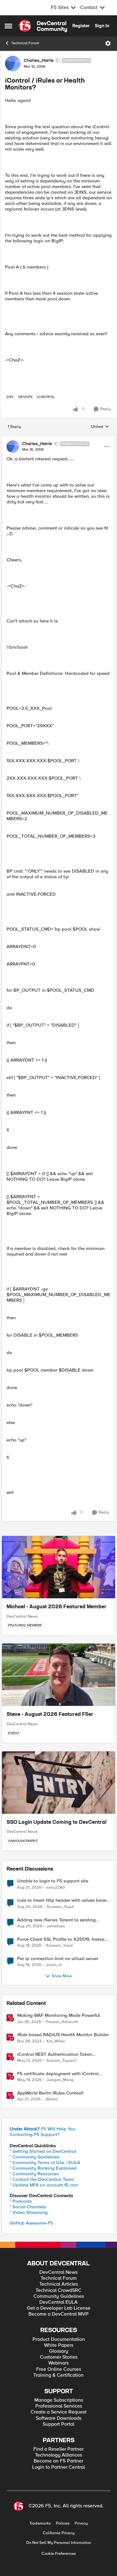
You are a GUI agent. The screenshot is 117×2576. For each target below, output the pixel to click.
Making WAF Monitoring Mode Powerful (58, 2015)
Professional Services (59, 2406)
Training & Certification (58, 2375)
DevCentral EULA (58, 2302)
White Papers (59, 2345)
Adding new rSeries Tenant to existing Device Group (56, 1920)
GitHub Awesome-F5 (31, 2223)
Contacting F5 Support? (35, 2134)
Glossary (59, 2351)
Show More (62, 1976)
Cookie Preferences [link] (59, 2554)
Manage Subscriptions (59, 2400)
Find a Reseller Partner (58, 2449)
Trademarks (40, 2523)
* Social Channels (28, 2207)
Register (81, 26)
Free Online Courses (59, 2369)
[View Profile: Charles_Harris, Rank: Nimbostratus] (13, 64)
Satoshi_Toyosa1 (61, 2061)
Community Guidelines (59, 2296)
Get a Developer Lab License (59, 2308)
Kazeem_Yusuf (60, 1907)
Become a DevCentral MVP (58, 2314)
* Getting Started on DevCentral (43, 2151)
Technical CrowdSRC (58, 2290)
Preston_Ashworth (62, 2022)
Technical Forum (25, 43)
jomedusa (56, 1926)
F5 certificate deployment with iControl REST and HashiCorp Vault (58, 2074)
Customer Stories (59, 2357)
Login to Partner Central (58, 2467)
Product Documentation (59, 2339)
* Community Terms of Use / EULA (45, 2162)
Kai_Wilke (56, 2041)
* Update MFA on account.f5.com (44, 2185)
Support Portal (58, 2424)
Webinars (58, 2363)
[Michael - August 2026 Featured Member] (58, 1567)
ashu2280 (56, 1888)
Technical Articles (59, 2284)
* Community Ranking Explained (43, 2168)
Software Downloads (59, 2418)
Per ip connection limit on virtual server (58, 1959)
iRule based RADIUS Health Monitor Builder (63, 2035)
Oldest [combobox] (100, 427)
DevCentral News (22, 1616)
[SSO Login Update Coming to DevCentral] (58, 1783)
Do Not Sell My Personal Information (59, 2543)
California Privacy (59, 2533)
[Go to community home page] (43, 26)
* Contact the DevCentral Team (42, 2179)
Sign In (102, 26)
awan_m (54, 1965)
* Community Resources (34, 2174)
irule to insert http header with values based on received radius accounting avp (63, 1900)
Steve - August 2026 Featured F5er (50, 1715)
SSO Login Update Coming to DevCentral (56, 1823)
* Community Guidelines (35, 2157)
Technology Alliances (58, 2455)
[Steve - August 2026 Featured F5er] (58, 1675)
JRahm (51, 2099)
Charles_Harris (39, 61)
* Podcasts (21, 2201)
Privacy (81, 2523)
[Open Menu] (108, 43)
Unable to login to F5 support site (53, 1881)
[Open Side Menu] (8, 26)
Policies (63, 2523)
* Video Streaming (29, 2212)
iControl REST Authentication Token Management (55, 2054)
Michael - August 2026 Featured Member (56, 1607)
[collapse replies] (58, 438)
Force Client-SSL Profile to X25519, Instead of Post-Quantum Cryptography (62, 1939)
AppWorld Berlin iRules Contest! (50, 2093)
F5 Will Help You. (43, 2129)
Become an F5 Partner (58, 2461)
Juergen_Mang (60, 2080)
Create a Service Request (58, 2412)
